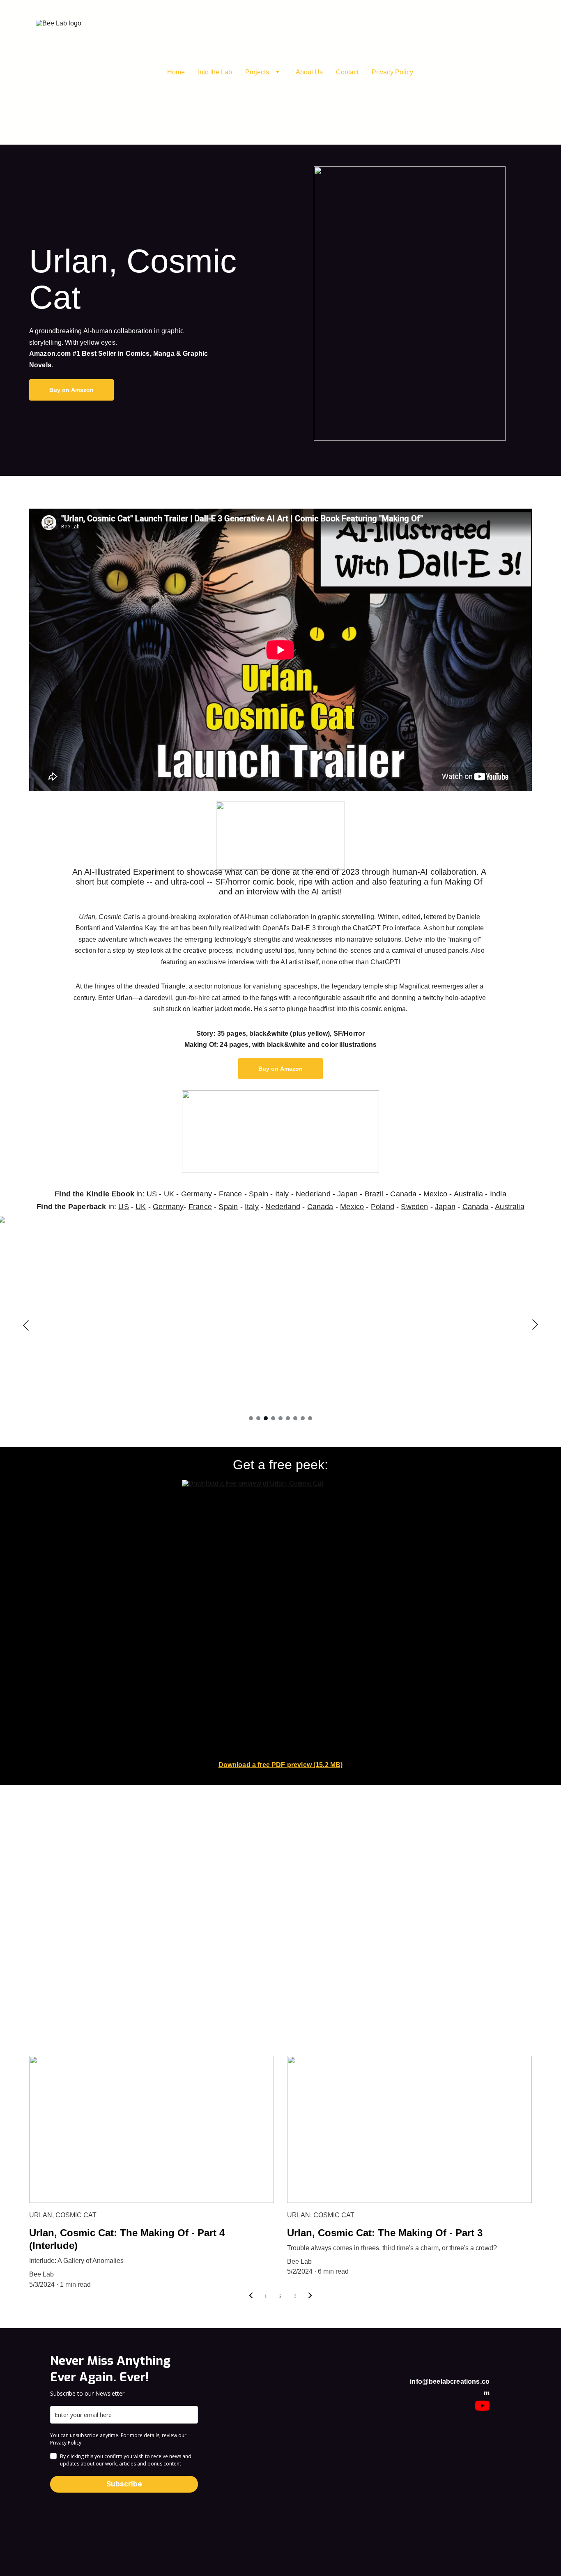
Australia (469, 1194)
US (152, 1194)
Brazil (374, 1194)
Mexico (435, 1194)
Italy (282, 1194)
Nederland (313, 1194)
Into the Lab (215, 72)
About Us (309, 72)
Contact (347, 72)
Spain (259, 1194)
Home (176, 72)
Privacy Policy (392, 72)
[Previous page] (251, 2296)
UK (169, 1194)
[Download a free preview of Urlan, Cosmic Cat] (280, 1619)
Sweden (414, 1207)
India (498, 1194)
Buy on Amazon (72, 390)
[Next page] (310, 2296)
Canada (403, 1194)
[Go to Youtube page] (482, 2406)
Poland (383, 1207)
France (231, 1194)
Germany (197, 1194)
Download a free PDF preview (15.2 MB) (281, 1765)
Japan (347, 1194)
